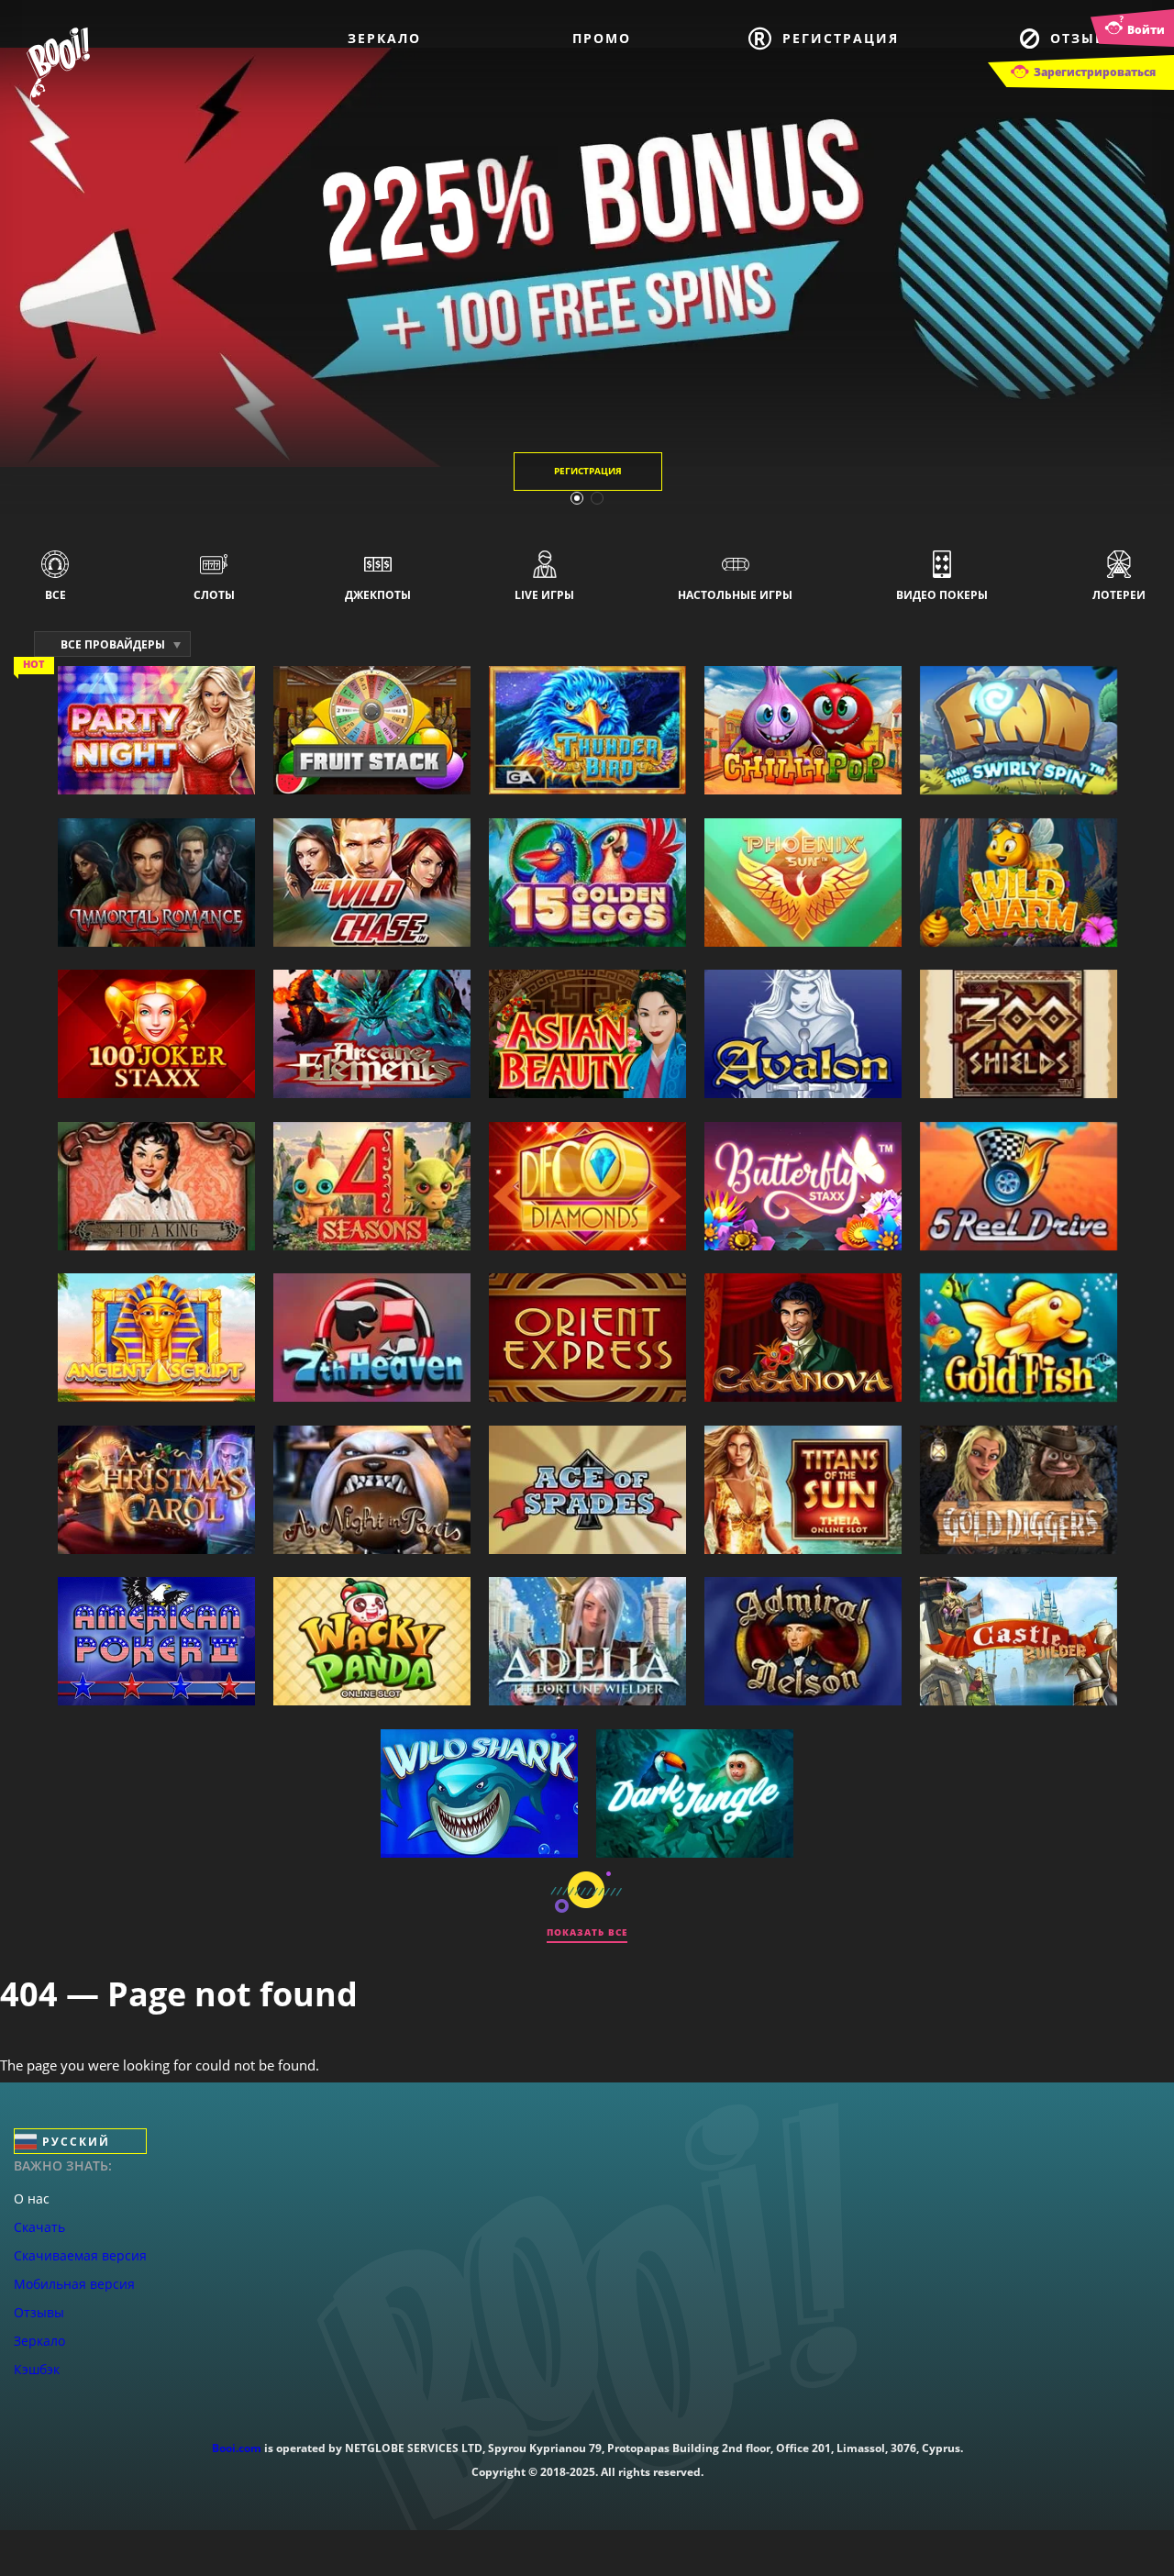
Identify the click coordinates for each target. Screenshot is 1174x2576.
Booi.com (237, 2448)
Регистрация (841, 38)
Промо (602, 38)
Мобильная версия (74, 2284)
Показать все (587, 1932)
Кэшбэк (37, 2369)
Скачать (39, 2227)
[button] (577, 498)
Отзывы (1085, 38)
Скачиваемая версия (80, 2255)
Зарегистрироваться (1095, 72)
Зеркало (384, 38)
